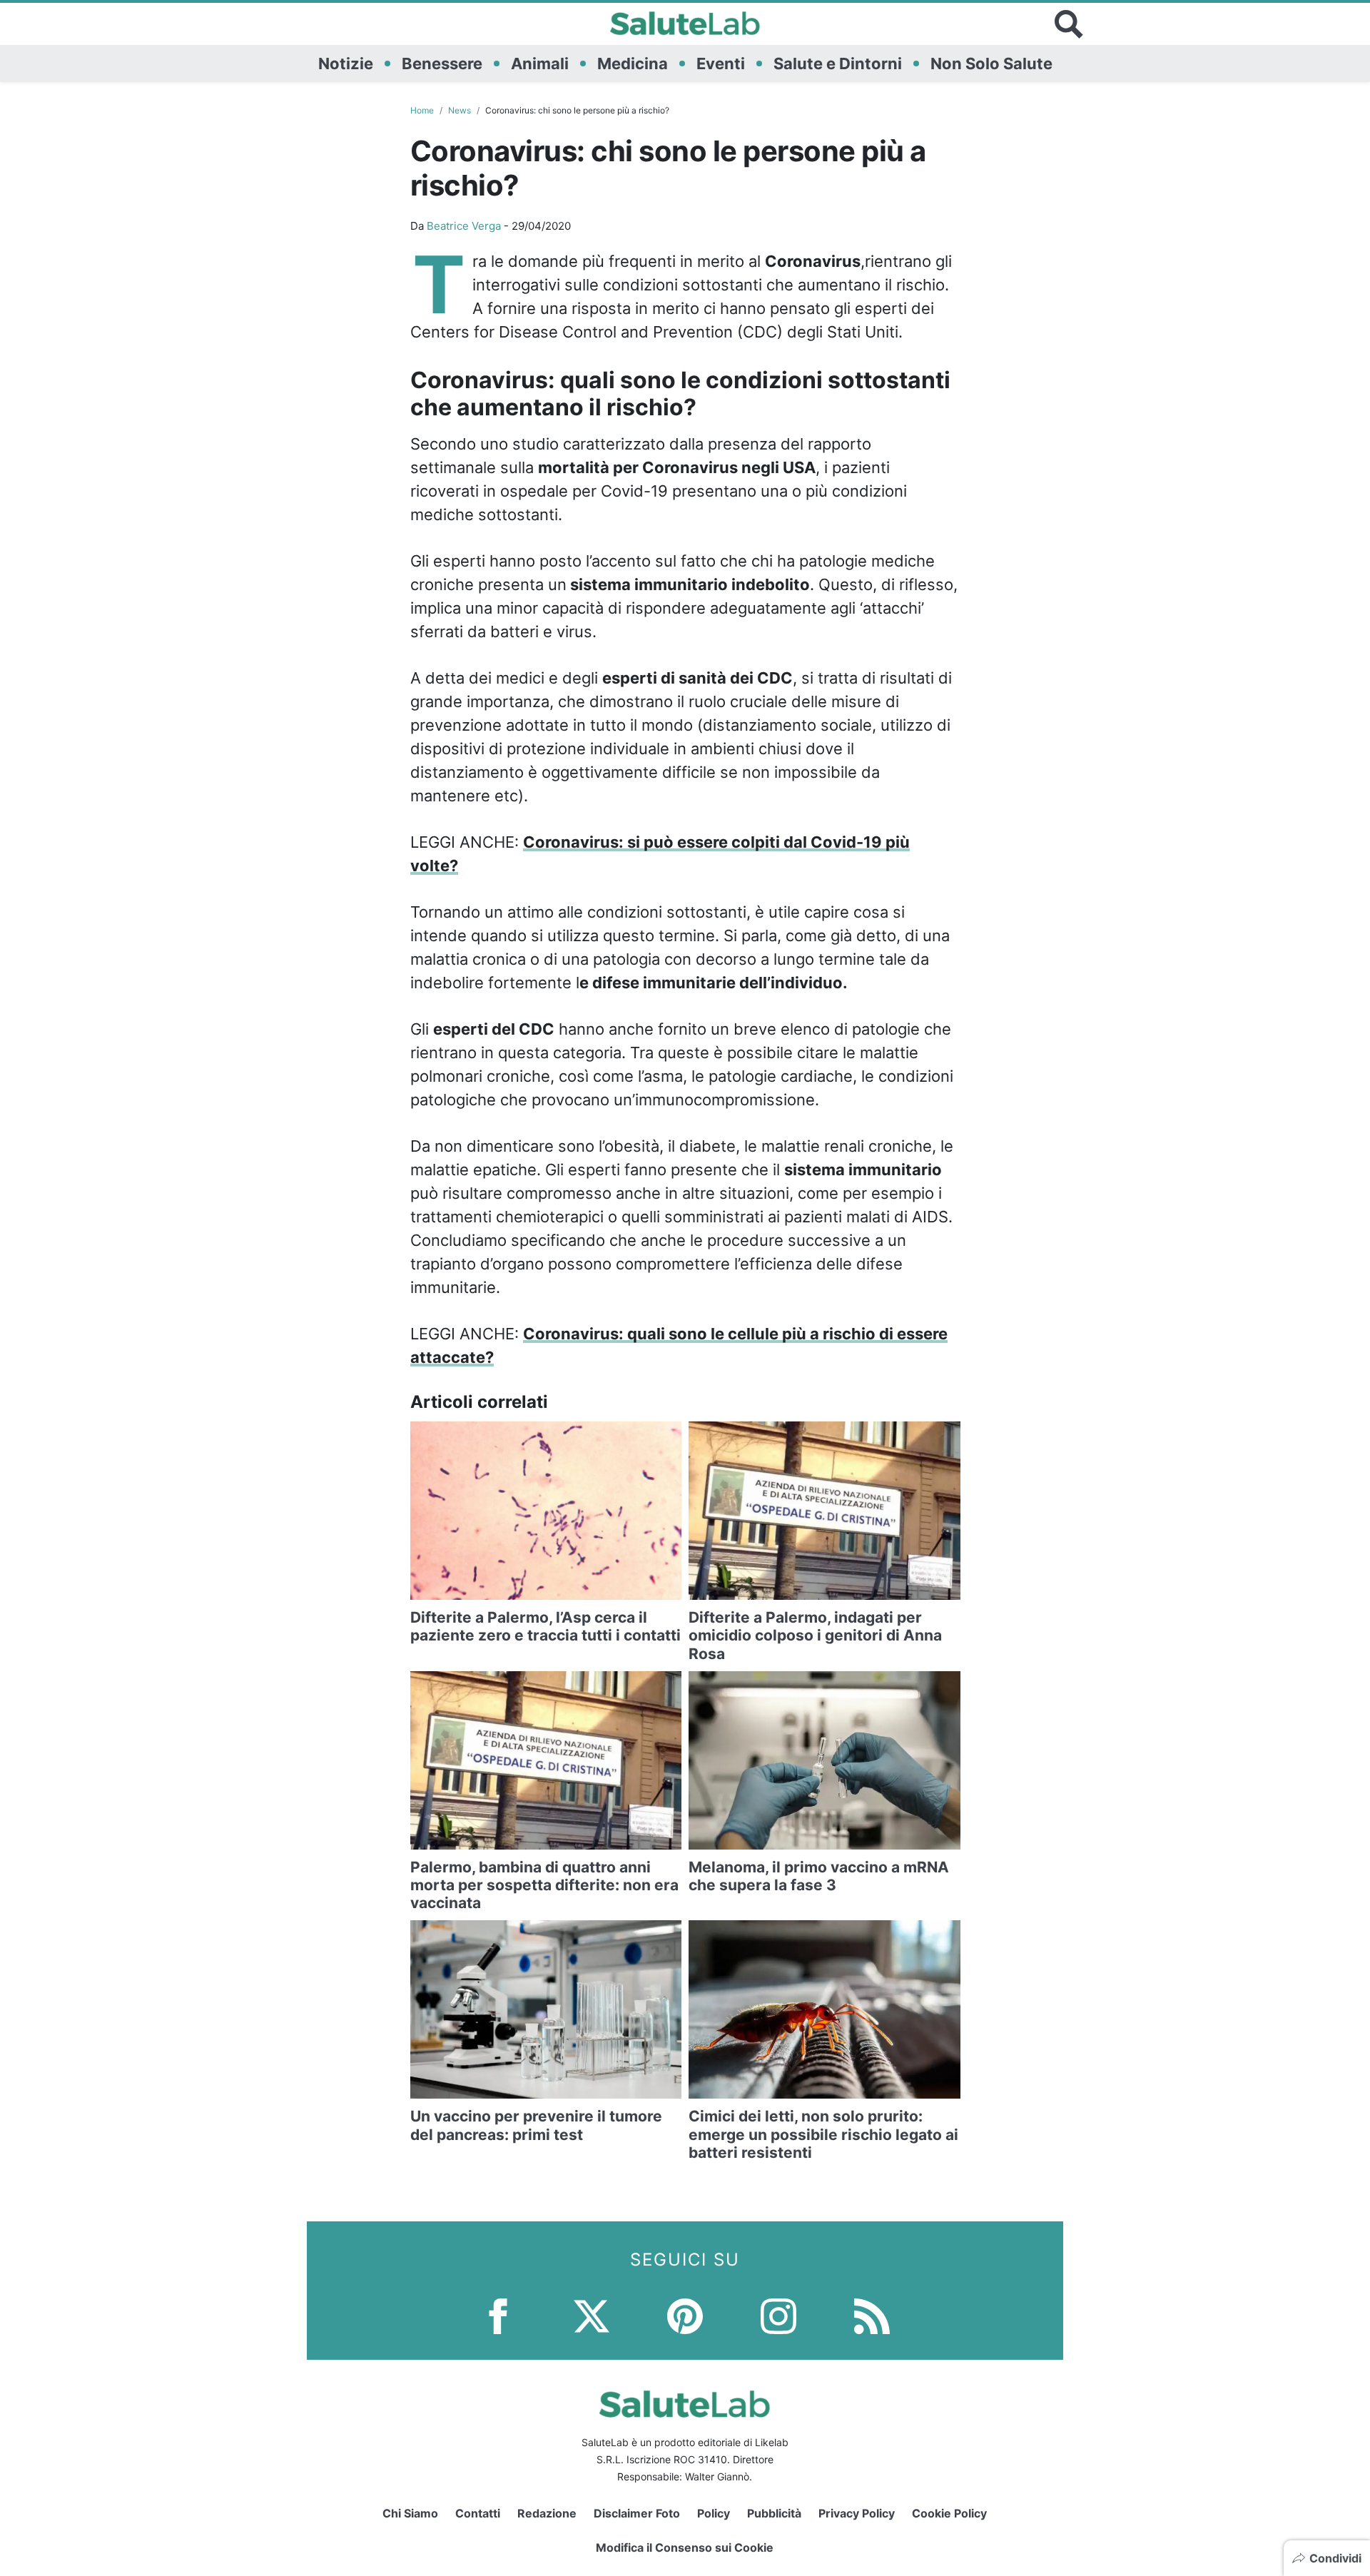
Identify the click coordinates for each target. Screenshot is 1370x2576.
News (460, 110)
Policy (714, 2513)
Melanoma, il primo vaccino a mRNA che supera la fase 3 (819, 1876)
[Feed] (872, 2314)
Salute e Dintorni (838, 64)
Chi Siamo (410, 2513)
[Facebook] (498, 2314)
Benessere (442, 64)
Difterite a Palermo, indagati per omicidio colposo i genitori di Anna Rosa (815, 1635)
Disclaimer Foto (637, 2513)
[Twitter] (592, 2314)
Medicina (633, 64)
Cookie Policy (949, 2513)
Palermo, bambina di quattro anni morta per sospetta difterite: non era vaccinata (544, 1885)
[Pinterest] (685, 2314)
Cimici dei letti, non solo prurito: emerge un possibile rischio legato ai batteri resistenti (823, 2134)
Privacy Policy (857, 2513)
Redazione (547, 2513)
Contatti (478, 2513)
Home (422, 110)
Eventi (721, 64)
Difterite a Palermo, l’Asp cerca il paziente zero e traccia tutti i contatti (546, 1626)
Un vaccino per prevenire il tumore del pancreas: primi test (536, 2125)
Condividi (1335, 2558)
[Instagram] (778, 2314)
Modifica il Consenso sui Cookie (685, 2547)
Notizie (346, 64)
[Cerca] (1069, 24)
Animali (540, 64)
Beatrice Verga (464, 226)
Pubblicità (774, 2513)
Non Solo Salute (991, 64)
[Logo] (685, 24)
